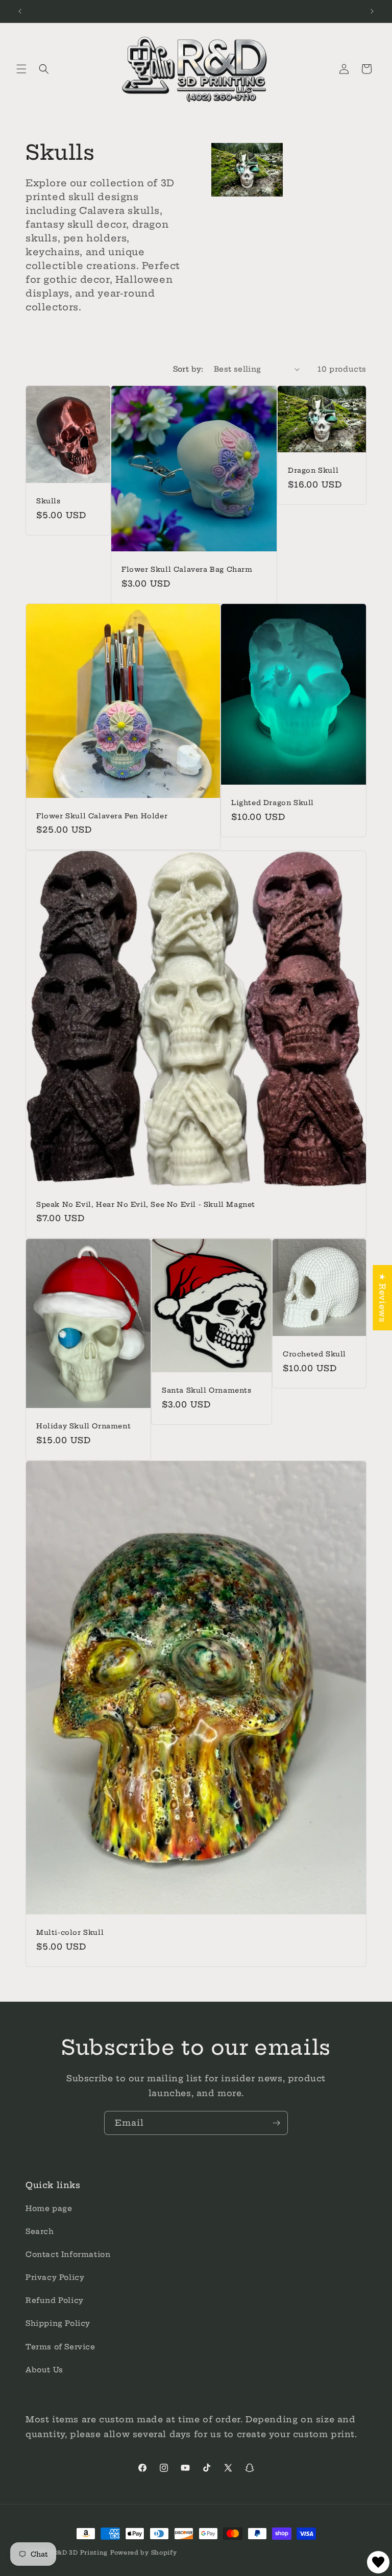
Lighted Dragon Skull (273, 803)
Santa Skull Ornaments (207, 1390)
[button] (21, 69)
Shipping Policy (58, 2323)
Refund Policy (55, 2300)
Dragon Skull (313, 470)
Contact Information (68, 2254)
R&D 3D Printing (81, 2553)
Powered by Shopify (144, 2553)
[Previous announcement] (20, 11)
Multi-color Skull (70, 1932)
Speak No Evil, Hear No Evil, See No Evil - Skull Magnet (146, 1204)
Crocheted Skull (314, 1354)
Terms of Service (60, 2347)
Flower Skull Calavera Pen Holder (102, 816)
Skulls (48, 501)
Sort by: (188, 369)
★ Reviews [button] (382, 1298)
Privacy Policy (55, 2277)
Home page (49, 2208)
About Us (44, 2370)
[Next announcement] (372, 11)
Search (40, 2231)
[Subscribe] (276, 2123)
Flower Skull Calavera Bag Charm (187, 569)
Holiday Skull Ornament (83, 1426)
